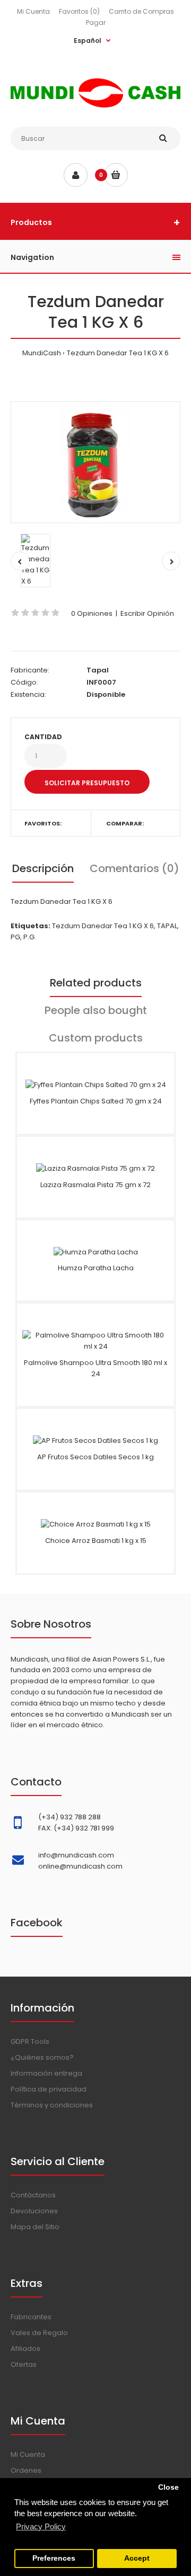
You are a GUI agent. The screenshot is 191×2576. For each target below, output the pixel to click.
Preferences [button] (54, 2558)
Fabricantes (31, 2317)
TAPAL (167, 926)
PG (15, 937)
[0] (116, 175)
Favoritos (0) (79, 11)
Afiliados (25, 2349)
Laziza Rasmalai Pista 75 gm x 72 (95, 1185)
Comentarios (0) (134, 868)
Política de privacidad (49, 2089)
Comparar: (125, 823)
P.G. (30, 937)
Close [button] (168, 2487)
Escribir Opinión (147, 613)
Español (88, 41)
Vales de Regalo (39, 2333)
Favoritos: (43, 823)
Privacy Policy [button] (41, 2526)
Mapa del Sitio (35, 2227)
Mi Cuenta (33, 11)
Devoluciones (34, 2211)
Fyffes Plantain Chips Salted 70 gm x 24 (96, 1101)
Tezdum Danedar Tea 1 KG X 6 (118, 353)
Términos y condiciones (52, 2105)
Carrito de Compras (141, 11)
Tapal (98, 670)
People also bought (96, 1010)
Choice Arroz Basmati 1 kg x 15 (96, 1541)
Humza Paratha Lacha (96, 1268)
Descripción (43, 868)
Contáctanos (33, 2195)
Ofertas (24, 2364)
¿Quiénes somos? (42, 2057)
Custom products (96, 1038)
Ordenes (26, 2470)
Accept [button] (137, 2558)
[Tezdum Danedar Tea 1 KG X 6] (95, 462)
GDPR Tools (30, 2041)
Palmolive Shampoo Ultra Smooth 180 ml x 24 (95, 1368)
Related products (96, 983)
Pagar (96, 23)
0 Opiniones (92, 613)
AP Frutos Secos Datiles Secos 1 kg (95, 1457)
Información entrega (46, 2073)
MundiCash (42, 353)
